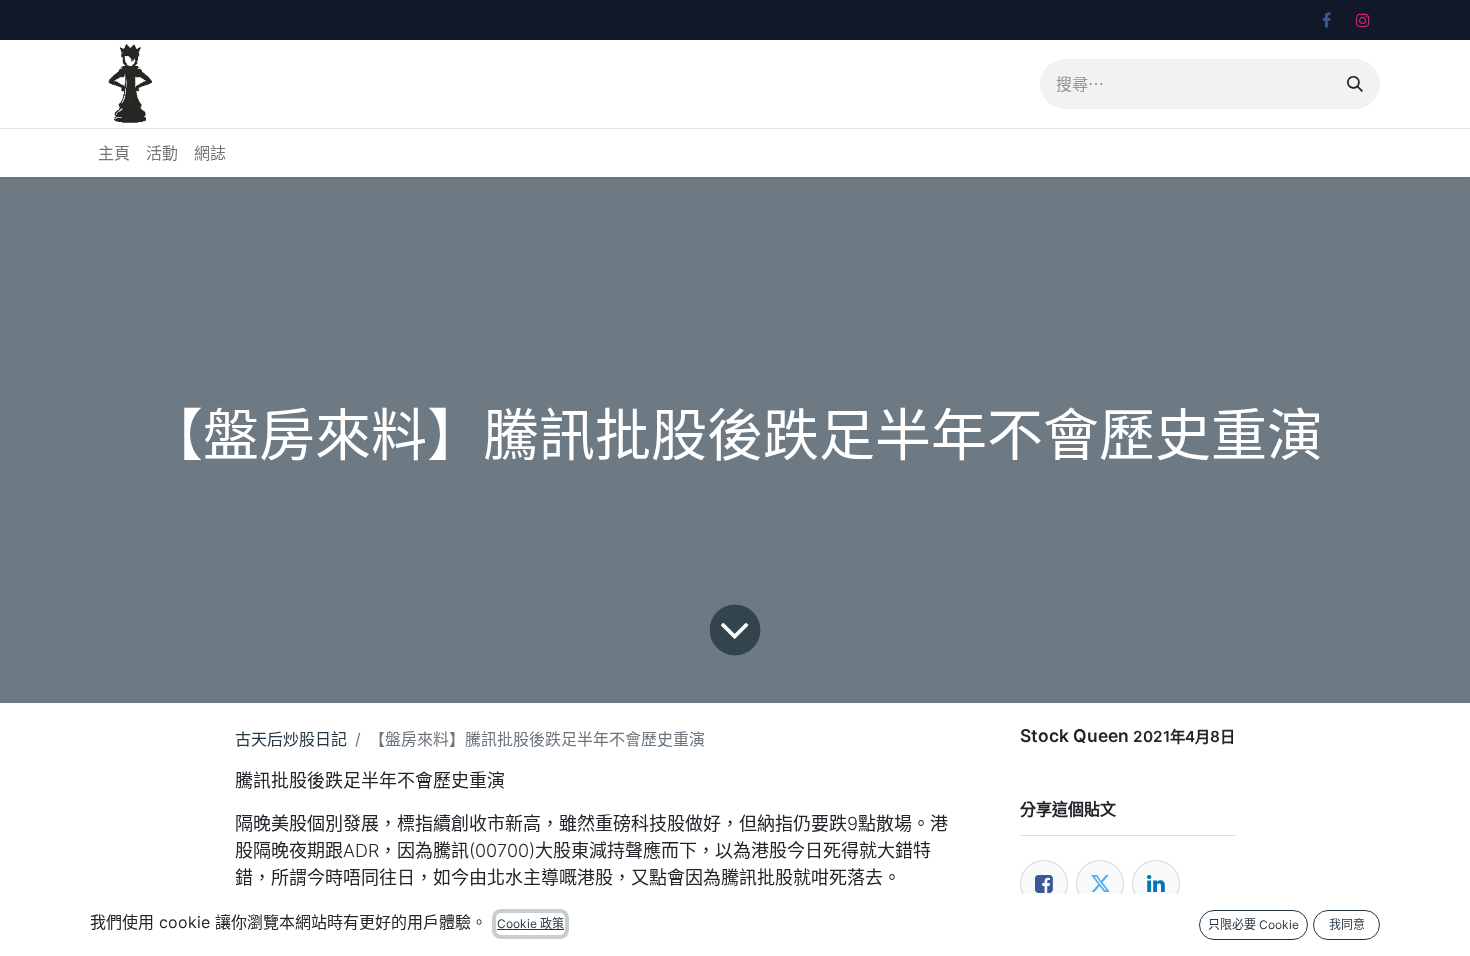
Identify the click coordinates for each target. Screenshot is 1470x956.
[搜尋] (1355, 84)
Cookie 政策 (530, 923)
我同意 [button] (1347, 924)
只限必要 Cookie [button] (1253, 924)
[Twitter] (1100, 884)
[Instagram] (1363, 20)
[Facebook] (1326, 20)
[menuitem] (114, 153)
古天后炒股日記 (291, 739)
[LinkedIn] (1156, 884)
